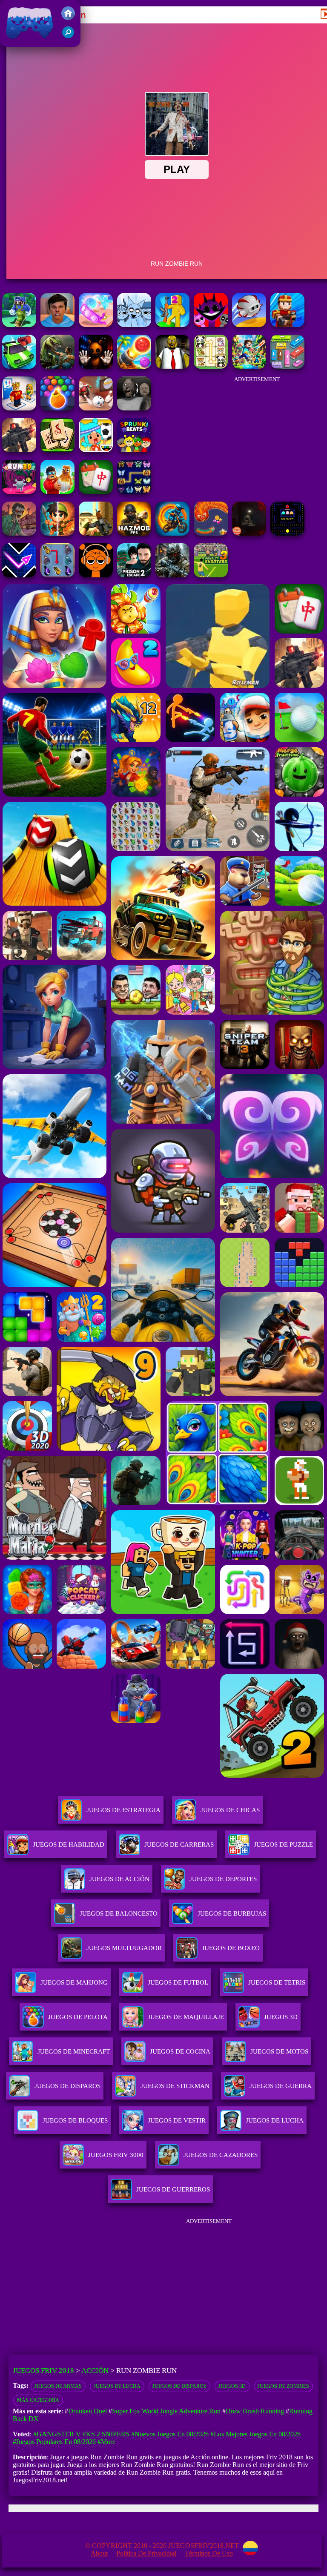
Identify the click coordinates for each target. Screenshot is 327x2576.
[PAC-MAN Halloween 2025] (287, 533)
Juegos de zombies (283, 2386)
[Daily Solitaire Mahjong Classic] (96, 492)
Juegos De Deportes (223, 1879)
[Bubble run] (96, 325)
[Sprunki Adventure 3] (211, 325)
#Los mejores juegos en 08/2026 (255, 2434)
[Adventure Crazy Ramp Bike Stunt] (172, 533)
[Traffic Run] (19, 366)
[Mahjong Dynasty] (57, 450)
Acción (95, 2371)
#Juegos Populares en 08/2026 (54, 2442)
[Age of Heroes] (57, 533)
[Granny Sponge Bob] (172, 366)
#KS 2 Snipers (106, 2434)
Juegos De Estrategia (123, 1810)
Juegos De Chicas (230, 1810)
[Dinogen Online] (57, 366)
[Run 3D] (19, 492)
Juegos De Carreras (179, 1845)
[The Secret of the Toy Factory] (96, 366)
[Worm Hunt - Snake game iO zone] (211, 533)
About (99, 2553)
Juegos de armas (58, 2386)
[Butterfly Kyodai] (134, 492)
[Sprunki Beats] (134, 450)
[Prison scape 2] (134, 575)
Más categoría (38, 2400)
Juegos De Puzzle (283, 1845)
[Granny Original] (134, 408)
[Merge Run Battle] (172, 325)
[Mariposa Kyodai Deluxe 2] (57, 575)
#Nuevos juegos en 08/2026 (170, 2434)
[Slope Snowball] (96, 408)
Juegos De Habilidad (69, 1845)
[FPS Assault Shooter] (96, 533)
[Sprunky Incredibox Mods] (134, 325)
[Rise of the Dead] (19, 533)
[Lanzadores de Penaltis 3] (211, 575)
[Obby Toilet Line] (19, 408)
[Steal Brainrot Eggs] (57, 492)
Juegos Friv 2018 (27, 42)
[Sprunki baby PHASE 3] (96, 575)
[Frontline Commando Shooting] (19, 450)
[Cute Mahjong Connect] (211, 366)
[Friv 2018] (68, 18)
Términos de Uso (209, 2553)
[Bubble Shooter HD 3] (57, 408)
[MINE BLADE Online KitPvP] (249, 366)
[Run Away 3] (249, 325)
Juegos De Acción (119, 1879)
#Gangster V (57, 2434)
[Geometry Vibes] (19, 575)
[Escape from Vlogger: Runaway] (57, 325)
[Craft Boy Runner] (19, 325)
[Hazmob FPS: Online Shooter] (134, 533)
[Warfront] (172, 575)
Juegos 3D (232, 2386)
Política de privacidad (146, 2553)
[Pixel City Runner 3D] (287, 325)
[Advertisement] (257, 435)
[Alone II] (249, 533)
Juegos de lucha (117, 2386)
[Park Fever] (287, 366)
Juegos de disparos (179, 2386)
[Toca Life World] (96, 450)
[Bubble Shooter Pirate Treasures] (134, 366)
